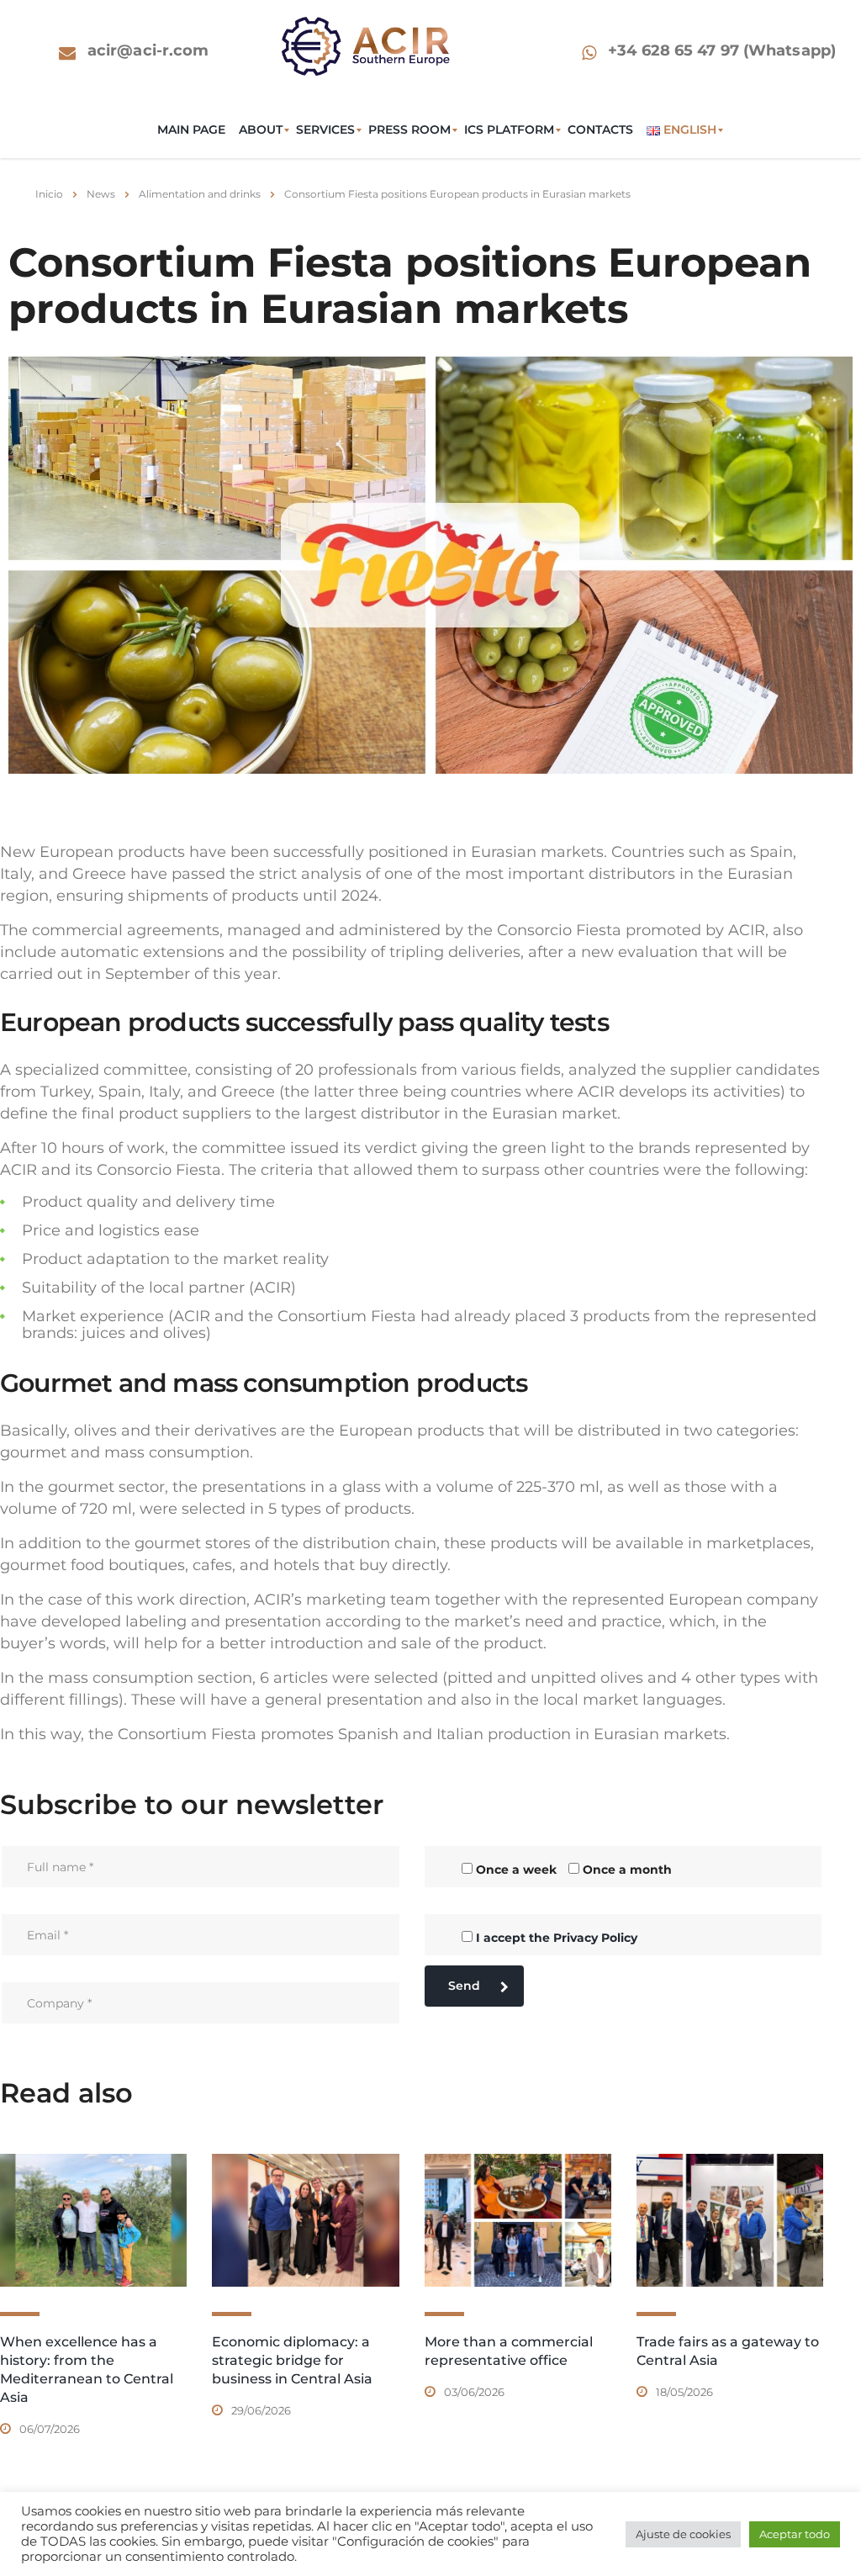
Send (464, 1986)
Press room (409, 130)
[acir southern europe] (366, 45)
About (261, 130)
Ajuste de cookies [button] (683, 2534)
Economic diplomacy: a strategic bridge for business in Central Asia (292, 2360)
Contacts (600, 130)
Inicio (49, 194)
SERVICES (325, 130)
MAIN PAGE (191, 130)
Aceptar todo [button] (795, 2534)
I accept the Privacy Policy (557, 1938)
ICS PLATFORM (509, 130)
